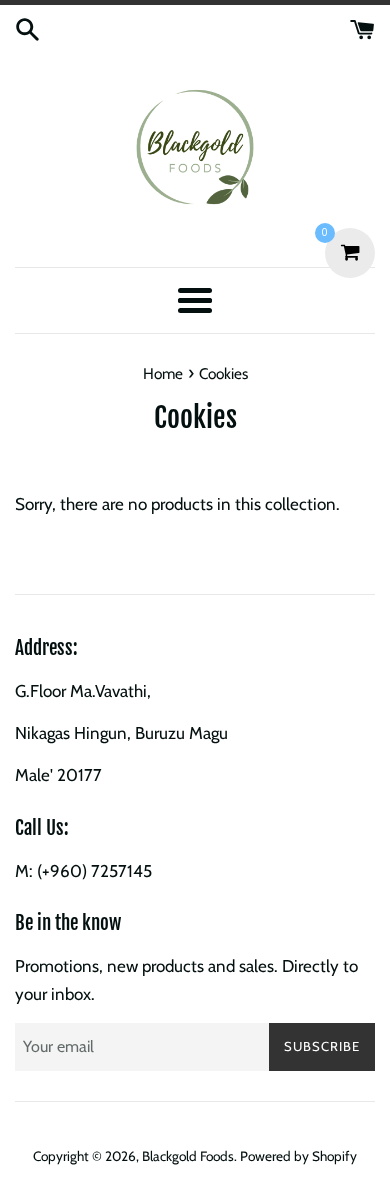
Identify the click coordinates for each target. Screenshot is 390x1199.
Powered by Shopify (298, 1156)
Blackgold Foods (188, 1156)
